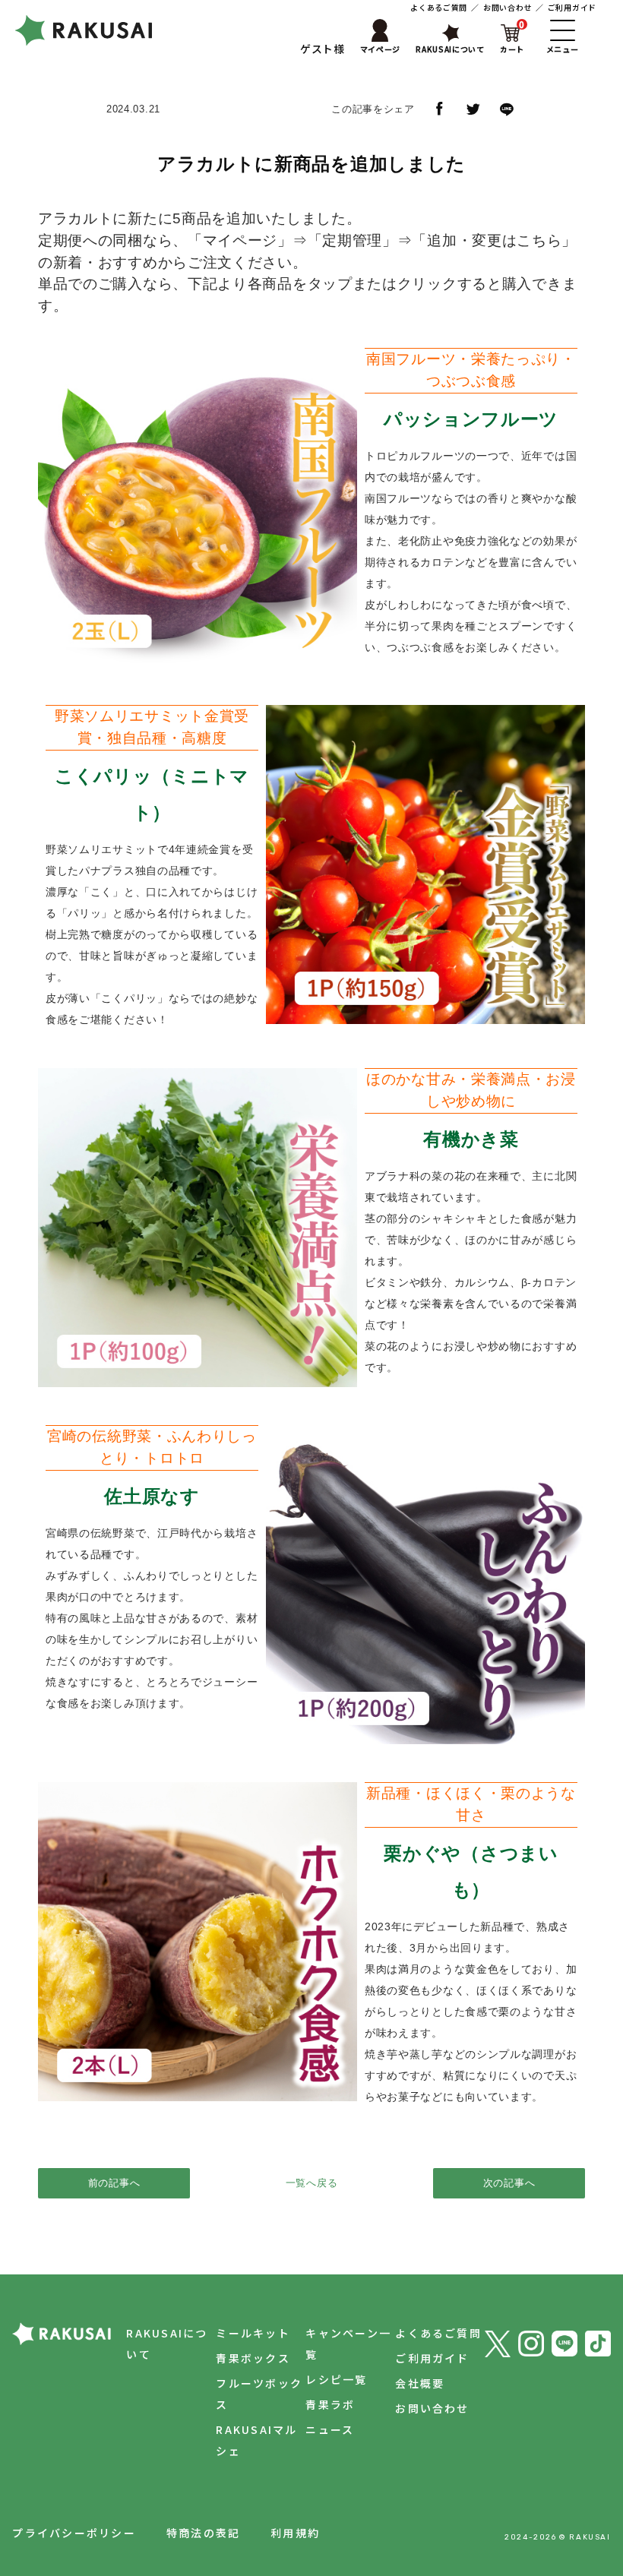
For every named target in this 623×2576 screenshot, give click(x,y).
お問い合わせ (508, 7)
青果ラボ (330, 2404)
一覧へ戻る (312, 2183)
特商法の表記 (203, 2533)
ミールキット (253, 2333)
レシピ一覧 (336, 2379)
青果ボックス (253, 2358)
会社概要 (420, 2383)
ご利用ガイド (572, 7)
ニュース (330, 2429)
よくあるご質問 (439, 7)
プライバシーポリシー (74, 2533)
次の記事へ (509, 2183)
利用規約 (295, 2533)
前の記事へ (114, 2183)
